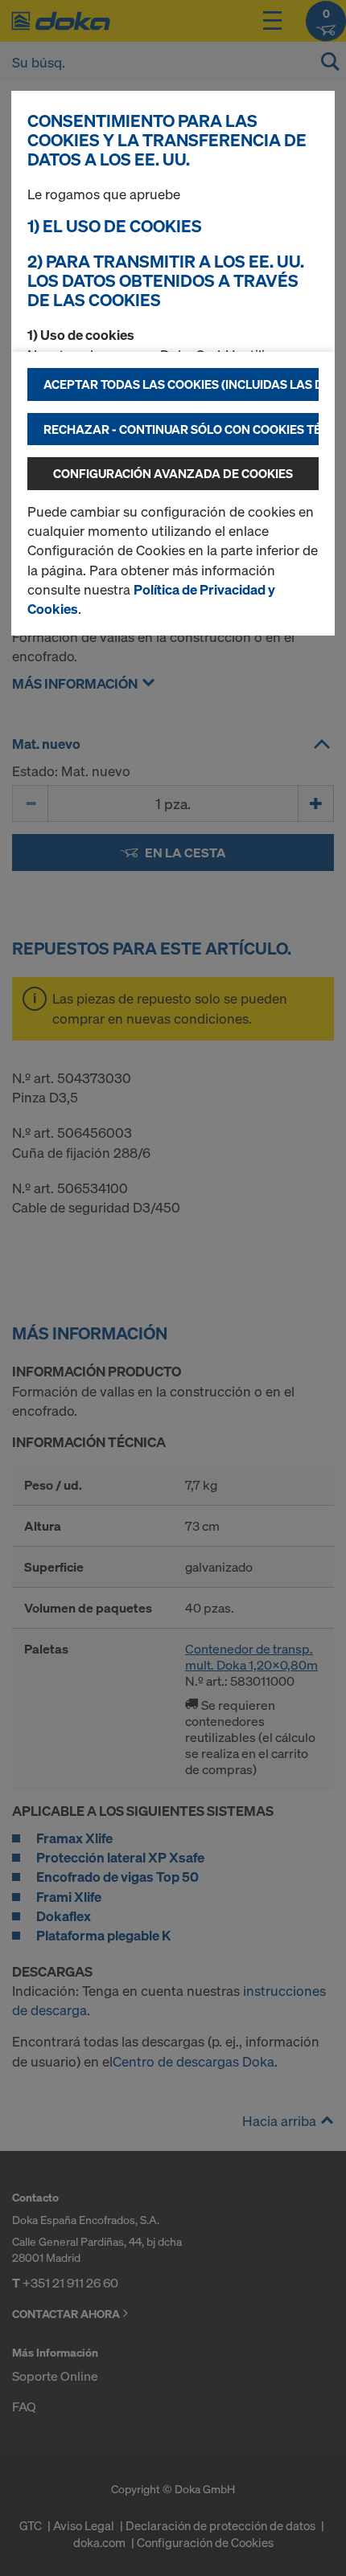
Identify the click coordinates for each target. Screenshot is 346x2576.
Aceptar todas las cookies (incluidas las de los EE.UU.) (181, 384)
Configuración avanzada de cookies (173, 473)
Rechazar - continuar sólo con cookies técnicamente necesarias (181, 429)
